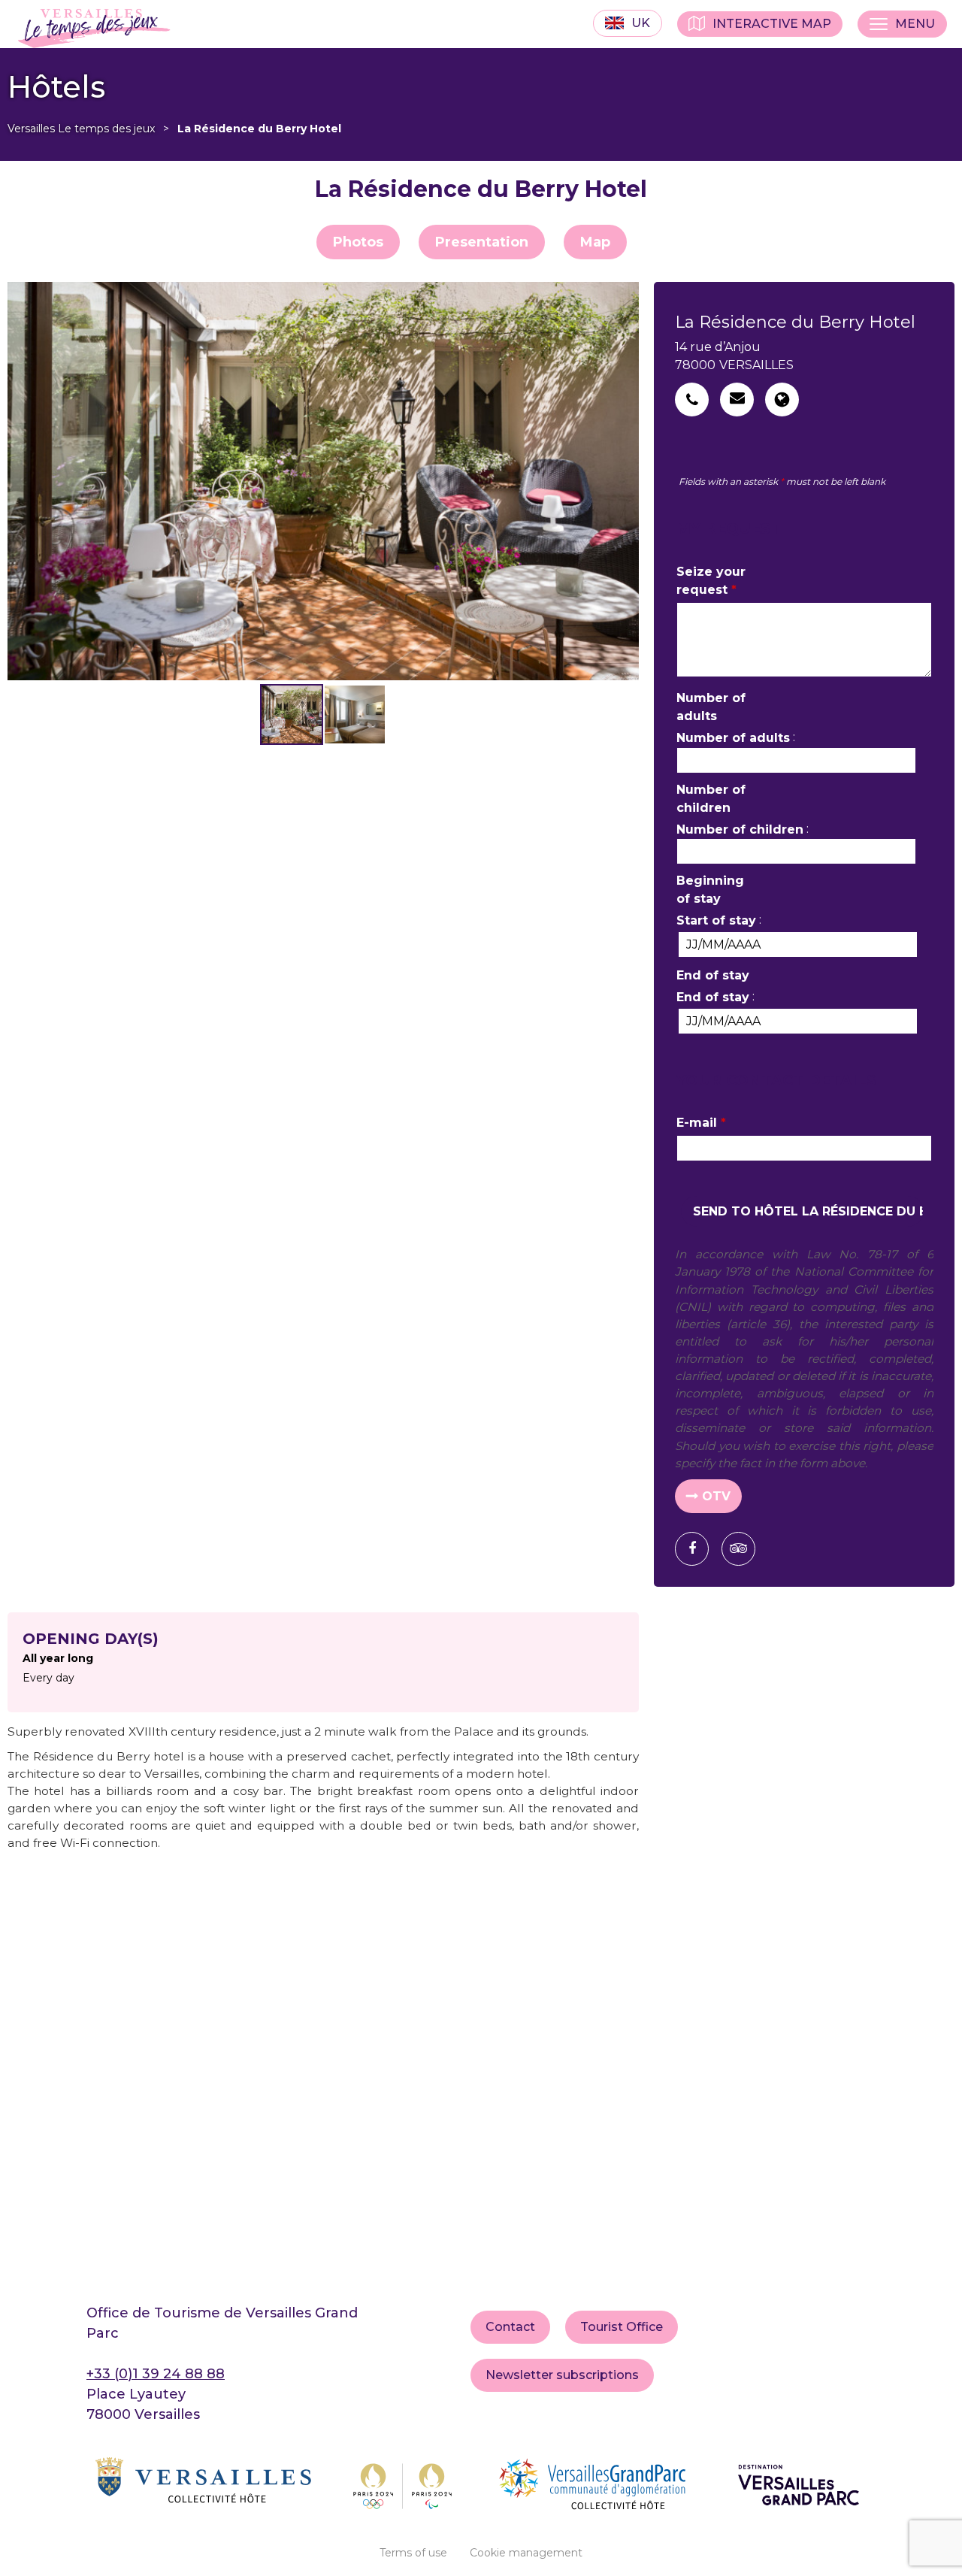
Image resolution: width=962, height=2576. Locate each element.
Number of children (711, 799)
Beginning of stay (710, 890)
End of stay (713, 975)
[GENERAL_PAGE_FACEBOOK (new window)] (697, 1549)
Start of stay (716, 920)
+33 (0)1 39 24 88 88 (156, 2374)
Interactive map (772, 24)
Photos (358, 242)
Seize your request (711, 581)
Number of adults (711, 707)
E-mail (701, 1123)
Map (595, 242)
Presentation (482, 242)
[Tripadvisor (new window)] (744, 1549)
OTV (716, 1496)
